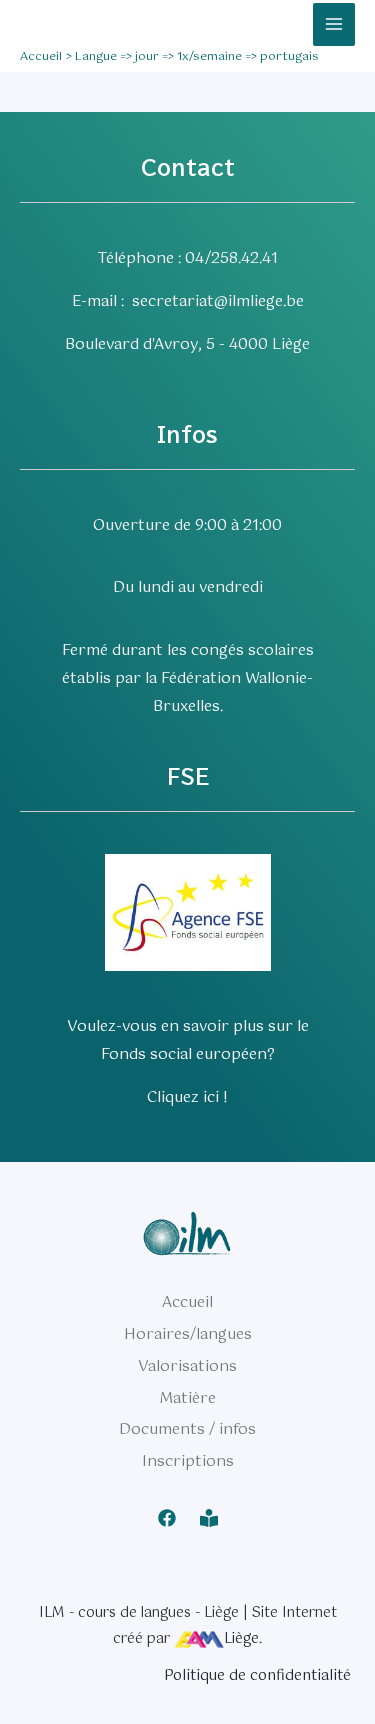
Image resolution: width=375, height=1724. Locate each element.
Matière (187, 1398)
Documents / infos (187, 1429)
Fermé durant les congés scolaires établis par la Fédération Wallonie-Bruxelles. (188, 678)
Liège (241, 1639)
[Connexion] (209, 1518)
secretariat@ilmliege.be (218, 301)
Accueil (187, 1302)
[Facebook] (167, 1518)
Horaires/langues (188, 1334)
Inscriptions (188, 1461)
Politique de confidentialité (257, 1676)
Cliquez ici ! (187, 1097)
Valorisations (187, 1366)
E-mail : (102, 301)
